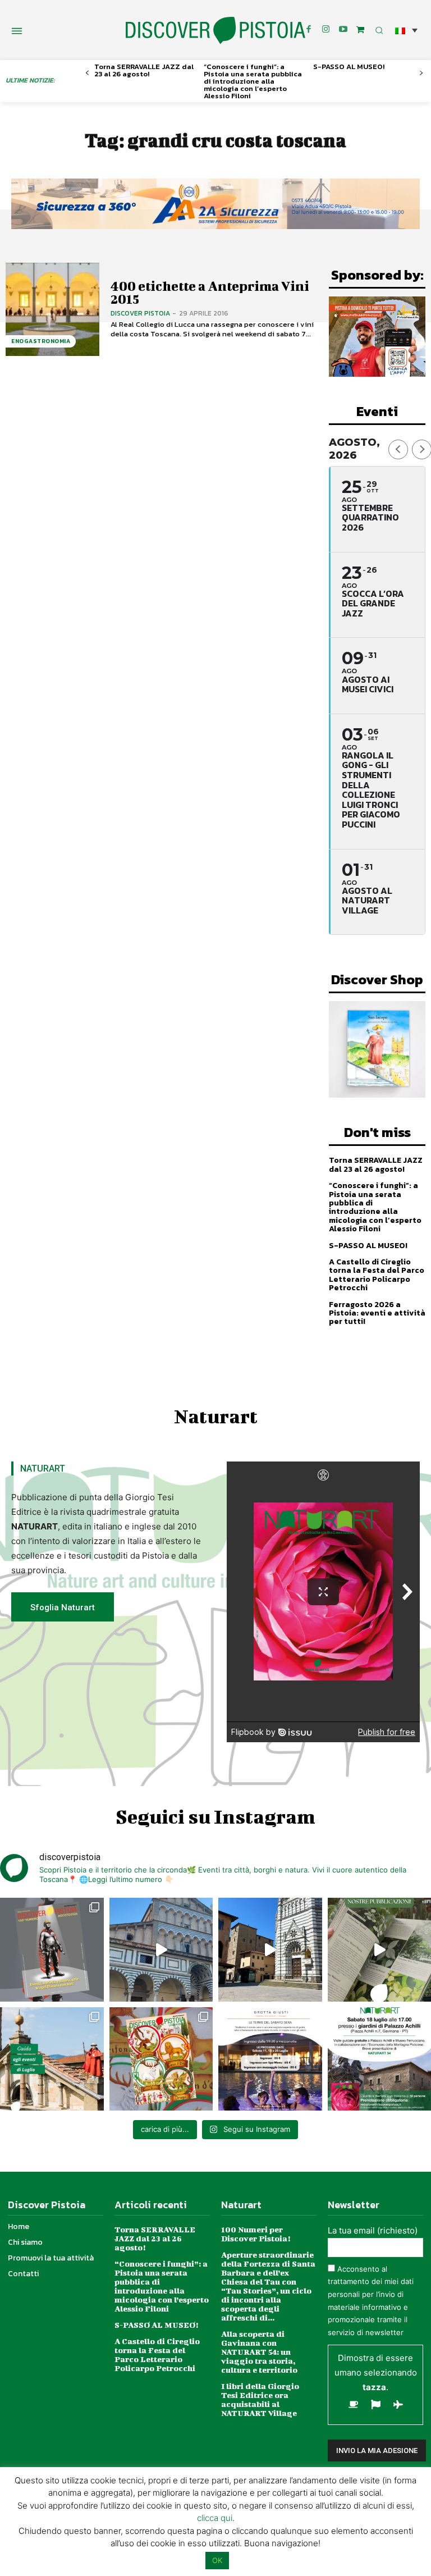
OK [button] (217, 2560)
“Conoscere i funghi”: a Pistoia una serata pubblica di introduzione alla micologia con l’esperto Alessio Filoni (253, 81)
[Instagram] (326, 30)
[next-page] (421, 73)
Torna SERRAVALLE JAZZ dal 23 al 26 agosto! (144, 70)
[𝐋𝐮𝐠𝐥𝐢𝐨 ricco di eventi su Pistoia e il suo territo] (52, 2059)
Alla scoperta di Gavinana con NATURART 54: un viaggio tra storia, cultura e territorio (259, 2352)
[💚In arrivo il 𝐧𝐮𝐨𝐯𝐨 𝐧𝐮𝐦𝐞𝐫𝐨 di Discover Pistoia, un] (52, 1950)
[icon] (360, 29)
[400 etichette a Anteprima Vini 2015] (52, 310)
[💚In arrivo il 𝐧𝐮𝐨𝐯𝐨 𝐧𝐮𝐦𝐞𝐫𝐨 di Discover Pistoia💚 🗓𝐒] (161, 2059)
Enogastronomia (41, 341)
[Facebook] (309, 30)
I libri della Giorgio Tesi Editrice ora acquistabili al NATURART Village (260, 2399)
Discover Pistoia (140, 313)
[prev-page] (87, 73)
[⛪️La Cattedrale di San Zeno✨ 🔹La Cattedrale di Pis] (161, 1950)
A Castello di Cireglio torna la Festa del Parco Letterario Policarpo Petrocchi (377, 1275)
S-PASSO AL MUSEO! (349, 67)
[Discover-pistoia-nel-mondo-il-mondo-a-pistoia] (215, 31)
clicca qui (215, 2518)
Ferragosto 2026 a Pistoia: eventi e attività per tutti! (377, 1313)
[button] (406, 30)
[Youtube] (343, 30)
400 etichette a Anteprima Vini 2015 (210, 292)
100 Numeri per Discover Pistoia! (256, 2234)
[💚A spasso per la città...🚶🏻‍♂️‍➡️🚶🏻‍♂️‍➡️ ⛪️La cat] (270, 1950)
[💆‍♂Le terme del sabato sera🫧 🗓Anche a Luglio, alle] (270, 2059)
